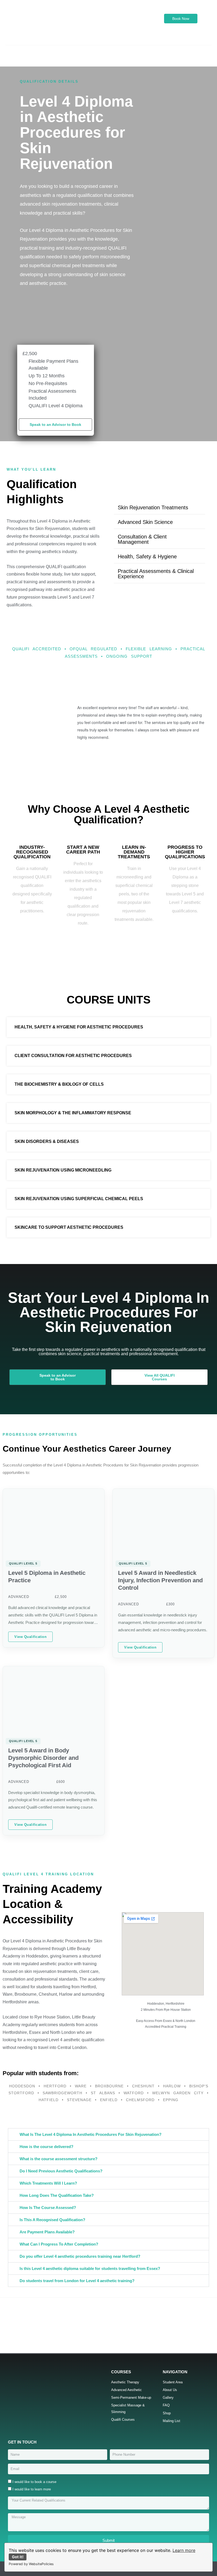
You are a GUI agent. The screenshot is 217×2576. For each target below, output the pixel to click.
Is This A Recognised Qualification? (52, 2220)
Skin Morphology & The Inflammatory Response (73, 1113)
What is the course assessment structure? (58, 2159)
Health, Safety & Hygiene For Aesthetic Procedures (79, 1027)
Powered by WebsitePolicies (31, 2564)
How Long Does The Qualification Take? (57, 2195)
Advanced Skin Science (145, 522)
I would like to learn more (32, 2489)
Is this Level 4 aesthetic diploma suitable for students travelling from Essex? (90, 2268)
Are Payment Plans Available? (47, 2232)
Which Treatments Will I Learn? (48, 2183)
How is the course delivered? (46, 2147)
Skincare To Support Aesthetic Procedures (69, 1227)
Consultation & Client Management (142, 539)
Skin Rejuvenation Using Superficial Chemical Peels (79, 1199)
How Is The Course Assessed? (48, 2208)
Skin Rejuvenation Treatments (153, 507)
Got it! (18, 2557)
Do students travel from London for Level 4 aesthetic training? (77, 2281)
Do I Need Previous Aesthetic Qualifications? (61, 2171)
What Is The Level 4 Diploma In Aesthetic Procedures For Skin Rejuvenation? (91, 2134)
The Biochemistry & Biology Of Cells (59, 1084)
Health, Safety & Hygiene (147, 556)
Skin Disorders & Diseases (47, 1141)
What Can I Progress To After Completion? (59, 2244)
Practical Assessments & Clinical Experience (156, 574)
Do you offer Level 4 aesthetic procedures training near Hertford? (80, 2256)
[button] (108, 50)
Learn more (184, 2550)
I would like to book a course (34, 2482)
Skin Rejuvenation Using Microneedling (63, 1170)
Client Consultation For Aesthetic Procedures (73, 1056)
